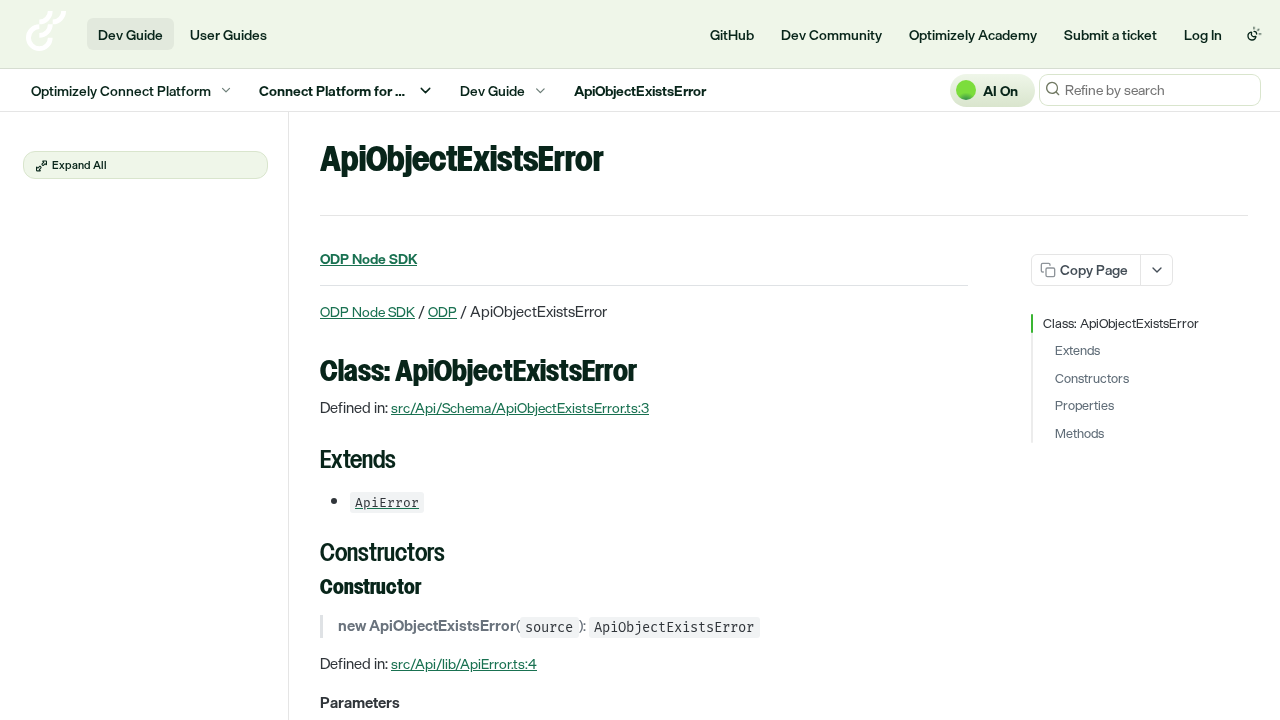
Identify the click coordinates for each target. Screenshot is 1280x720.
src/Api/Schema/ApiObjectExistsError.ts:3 (520, 407)
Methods (1079, 434)
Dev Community (831, 34)
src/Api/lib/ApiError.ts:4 (464, 663)
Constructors (1092, 379)
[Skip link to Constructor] (306, 588)
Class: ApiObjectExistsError (1121, 324)
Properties (1084, 406)
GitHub (732, 34)
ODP (442, 311)
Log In (1203, 34)
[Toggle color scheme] (1254, 34)
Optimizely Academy (973, 34)
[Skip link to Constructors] (306, 555)
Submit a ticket (1110, 34)
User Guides (228, 34)
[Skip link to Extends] (306, 462)
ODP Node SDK (367, 311)
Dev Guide (130, 34)
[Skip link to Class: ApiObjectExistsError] (306, 373)
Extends (1077, 351)
